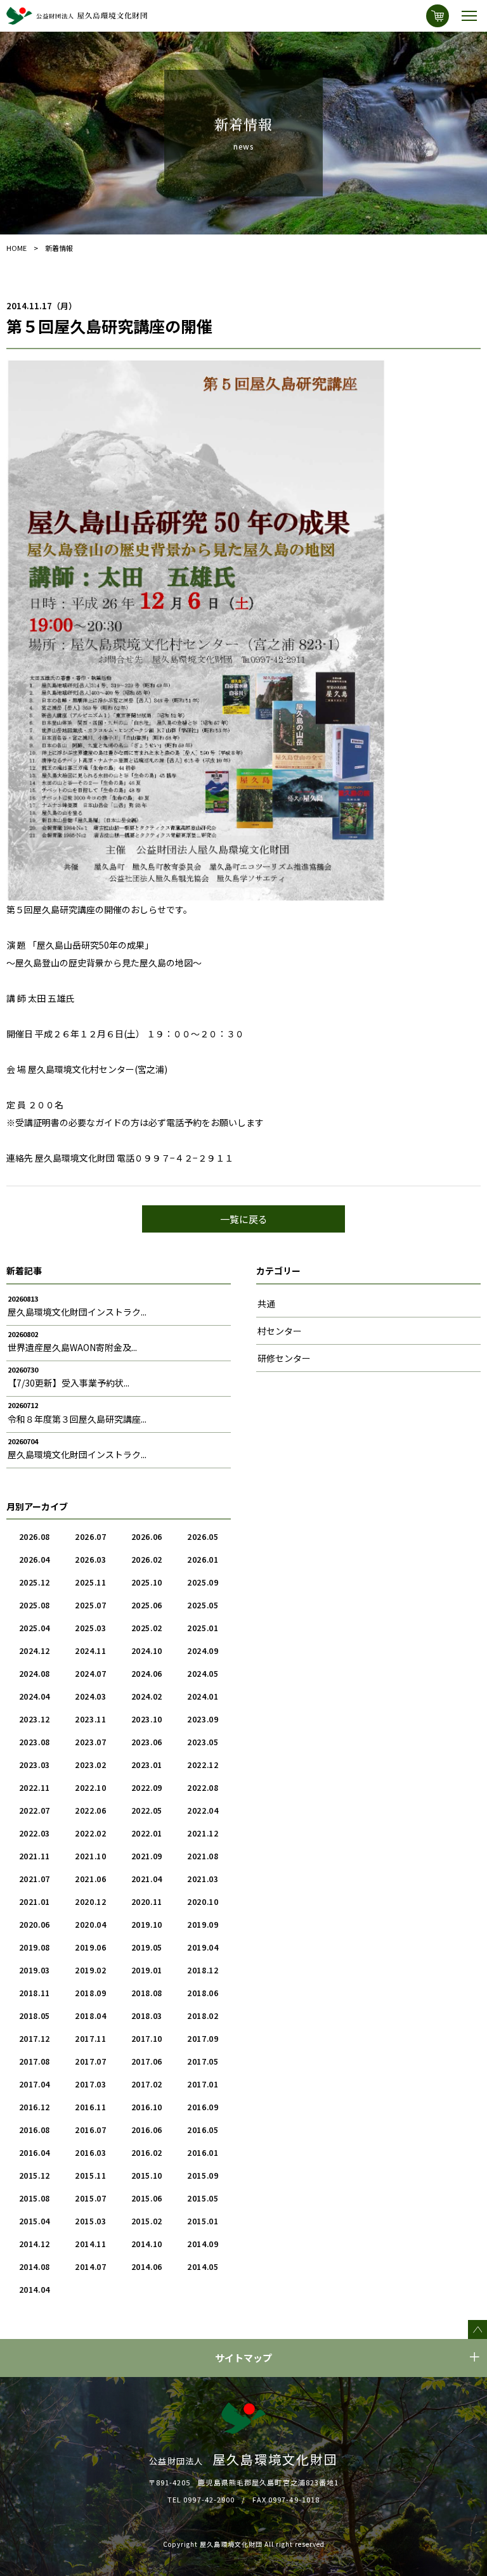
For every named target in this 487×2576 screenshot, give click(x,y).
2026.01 (203, 1559)
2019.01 (147, 1970)
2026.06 (147, 1536)
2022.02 (90, 1833)
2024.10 (147, 1650)
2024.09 (203, 1650)
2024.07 (90, 1673)
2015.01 (203, 2221)
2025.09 (203, 1582)
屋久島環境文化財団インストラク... (77, 1312)
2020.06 (35, 1924)
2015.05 (203, 2198)
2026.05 (203, 1536)
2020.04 (90, 1924)
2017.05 (203, 2061)
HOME (16, 248)
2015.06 (147, 2198)
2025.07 (90, 1605)
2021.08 (203, 1856)
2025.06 (147, 1605)
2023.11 (90, 1719)
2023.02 (90, 1765)
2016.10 (147, 2107)
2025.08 (35, 1605)
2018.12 (203, 1970)
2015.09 (203, 2175)
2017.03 (90, 2084)
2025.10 (147, 1582)
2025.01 (203, 1628)
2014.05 (203, 2266)
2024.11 (90, 1650)
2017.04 (35, 2084)
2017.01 (203, 2084)
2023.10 (147, 1719)
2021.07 (35, 1879)
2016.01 (203, 2152)
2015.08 (35, 2198)
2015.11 (90, 2175)
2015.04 (35, 2221)
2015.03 (90, 2221)
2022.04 (203, 1810)
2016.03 (90, 2152)
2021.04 (147, 1879)
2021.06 (90, 1879)
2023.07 (90, 1742)
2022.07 (35, 1810)
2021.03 (203, 1879)
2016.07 (90, 2130)
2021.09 (147, 1856)
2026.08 (35, 1536)
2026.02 (147, 1559)
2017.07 (90, 2061)
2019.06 (90, 1947)
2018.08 (147, 1993)
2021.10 (90, 1856)
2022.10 (90, 1787)
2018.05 (35, 2015)
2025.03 (90, 1628)
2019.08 (35, 1947)
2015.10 (147, 2175)
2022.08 (203, 1787)
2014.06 (147, 2266)
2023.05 (203, 1742)
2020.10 (203, 1901)
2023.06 (147, 1742)
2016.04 (35, 2152)
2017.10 (147, 2038)
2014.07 (90, 2266)
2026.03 (90, 1559)
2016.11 (90, 2107)
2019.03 (35, 1970)
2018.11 (35, 1993)
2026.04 (35, 1559)
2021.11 (35, 1856)
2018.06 (203, 1993)
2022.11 (35, 1787)
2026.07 (90, 1536)
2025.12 (35, 1582)
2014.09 (203, 2244)
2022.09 (147, 1787)
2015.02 (147, 2221)
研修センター (284, 1358)
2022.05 (147, 1810)
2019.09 (203, 1924)
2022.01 (147, 1833)
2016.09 (203, 2107)
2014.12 (35, 2244)
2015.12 (35, 2175)
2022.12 (203, 1765)
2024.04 (35, 1696)
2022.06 (90, 1810)
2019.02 (90, 1970)
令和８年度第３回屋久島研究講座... (77, 1419)
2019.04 (203, 1947)
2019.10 (147, 1924)
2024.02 (147, 1696)
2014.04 (35, 2289)
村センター (280, 1331)
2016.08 (35, 2130)
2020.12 (90, 1901)
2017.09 (203, 2038)
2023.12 (35, 1719)
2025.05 (203, 1605)
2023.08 (35, 1742)
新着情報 (59, 248)
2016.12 (35, 2107)
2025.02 (147, 1628)
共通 (266, 1304)
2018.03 (147, 2015)
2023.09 (203, 1719)
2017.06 (147, 2061)
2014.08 (35, 2266)
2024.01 (203, 1696)
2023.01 (147, 1765)
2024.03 (90, 1696)
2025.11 (90, 1582)
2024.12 (35, 1650)
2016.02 (147, 2152)
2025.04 (35, 1628)
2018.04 (90, 2015)
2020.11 (147, 1901)
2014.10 (147, 2244)
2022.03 (35, 1833)
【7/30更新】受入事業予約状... (68, 1383)
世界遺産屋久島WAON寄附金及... (72, 1347)
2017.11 (90, 2038)
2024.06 (147, 1673)
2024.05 (203, 1673)
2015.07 (90, 2198)
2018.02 (203, 2015)
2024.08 (35, 1673)
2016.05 (203, 2130)
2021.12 (203, 1833)
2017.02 (147, 2084)
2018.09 (90, 1993)
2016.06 (147, 2130)
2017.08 (35, 2061)
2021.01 (35, 1901)
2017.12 (35, 2038)
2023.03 (35, 1765)
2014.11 (90, 2244)
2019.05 (147, 1947)
